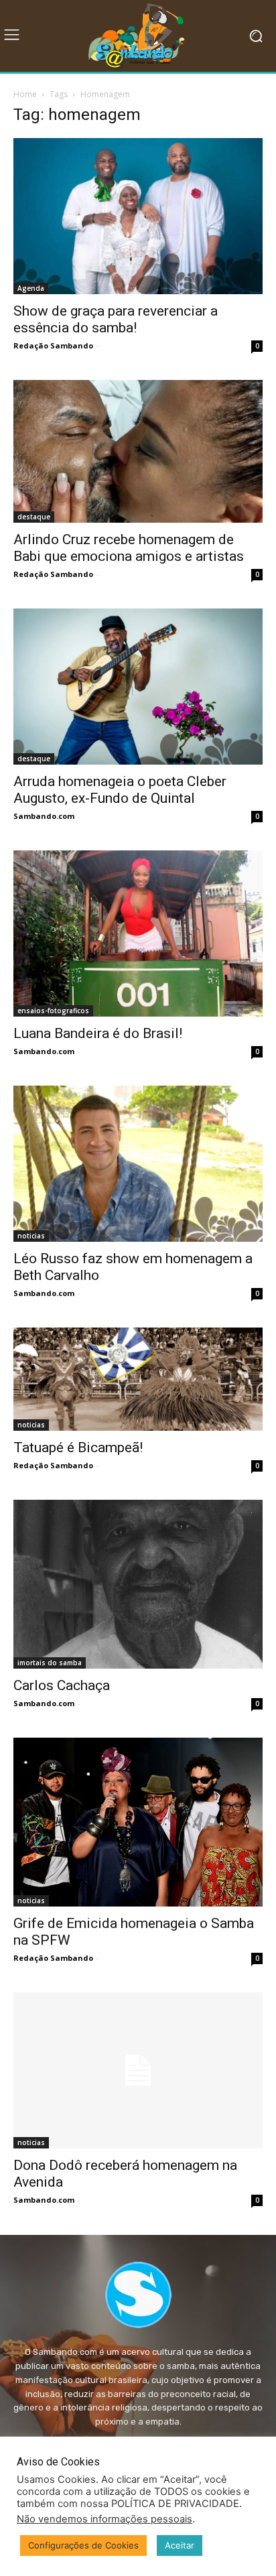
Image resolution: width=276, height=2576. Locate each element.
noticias (31, 1236)
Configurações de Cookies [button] (83, 2545)
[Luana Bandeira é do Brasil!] (138, 933)
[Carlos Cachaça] (138, 1584)
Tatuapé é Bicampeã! (78, 1447)
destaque (34, 517)
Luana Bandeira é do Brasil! (98, 1033)
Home (25, 94)
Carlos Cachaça (62, 1685)
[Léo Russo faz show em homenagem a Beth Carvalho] (138, 1164)
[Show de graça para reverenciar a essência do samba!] (138, 216)
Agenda (31, 288)
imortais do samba (50, 1663)
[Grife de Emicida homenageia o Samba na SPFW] (138, 1822)
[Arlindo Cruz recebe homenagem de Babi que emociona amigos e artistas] (138, 451)
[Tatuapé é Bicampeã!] (138, 1379)
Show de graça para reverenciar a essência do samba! (116, 319)
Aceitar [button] (180, 2545)
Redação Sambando (53, 345)
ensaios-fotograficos (53, 1011)
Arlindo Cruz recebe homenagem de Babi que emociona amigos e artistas (129, 548)
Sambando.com (44, 816)
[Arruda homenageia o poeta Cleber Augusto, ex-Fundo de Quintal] (138, 687)
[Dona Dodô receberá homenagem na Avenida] (138, 2070)
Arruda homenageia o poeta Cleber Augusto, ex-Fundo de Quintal (120, 790)
